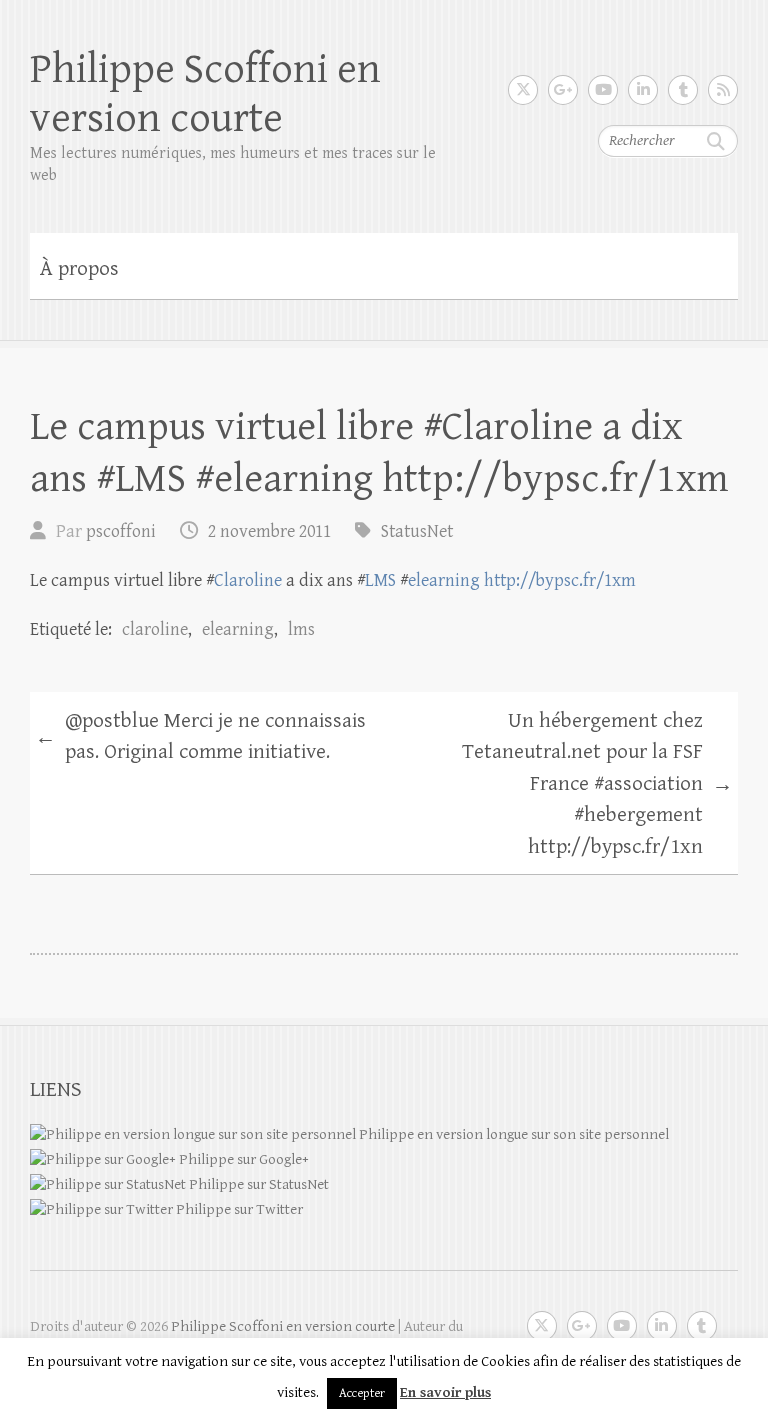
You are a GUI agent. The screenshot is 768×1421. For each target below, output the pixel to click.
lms (301, 629)
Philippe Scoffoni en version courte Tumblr (683, 90)
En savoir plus (445, 1392)
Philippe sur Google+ (242, 1159)
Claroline (248, 580)
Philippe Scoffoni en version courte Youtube (603, 90)
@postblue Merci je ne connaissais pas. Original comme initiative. (200, 737)
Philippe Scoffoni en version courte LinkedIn (643, 90)
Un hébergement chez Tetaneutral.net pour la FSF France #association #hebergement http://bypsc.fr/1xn (597, 784)
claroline (155, 629)
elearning (444, 580)
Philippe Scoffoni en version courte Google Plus (563, 90)
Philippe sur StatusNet (257, 1184)
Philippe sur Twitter (238, 1209)
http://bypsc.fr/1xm (560, 580)
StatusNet (417, 531)
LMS (380, 580)
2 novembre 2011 (269, 531)
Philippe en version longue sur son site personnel (512, 1134)
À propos (79, 269)
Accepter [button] (362, 1393)
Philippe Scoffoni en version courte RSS (723, 90)
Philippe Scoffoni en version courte (205, 94)
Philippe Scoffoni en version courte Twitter (523, 90)
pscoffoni (121, 531)
